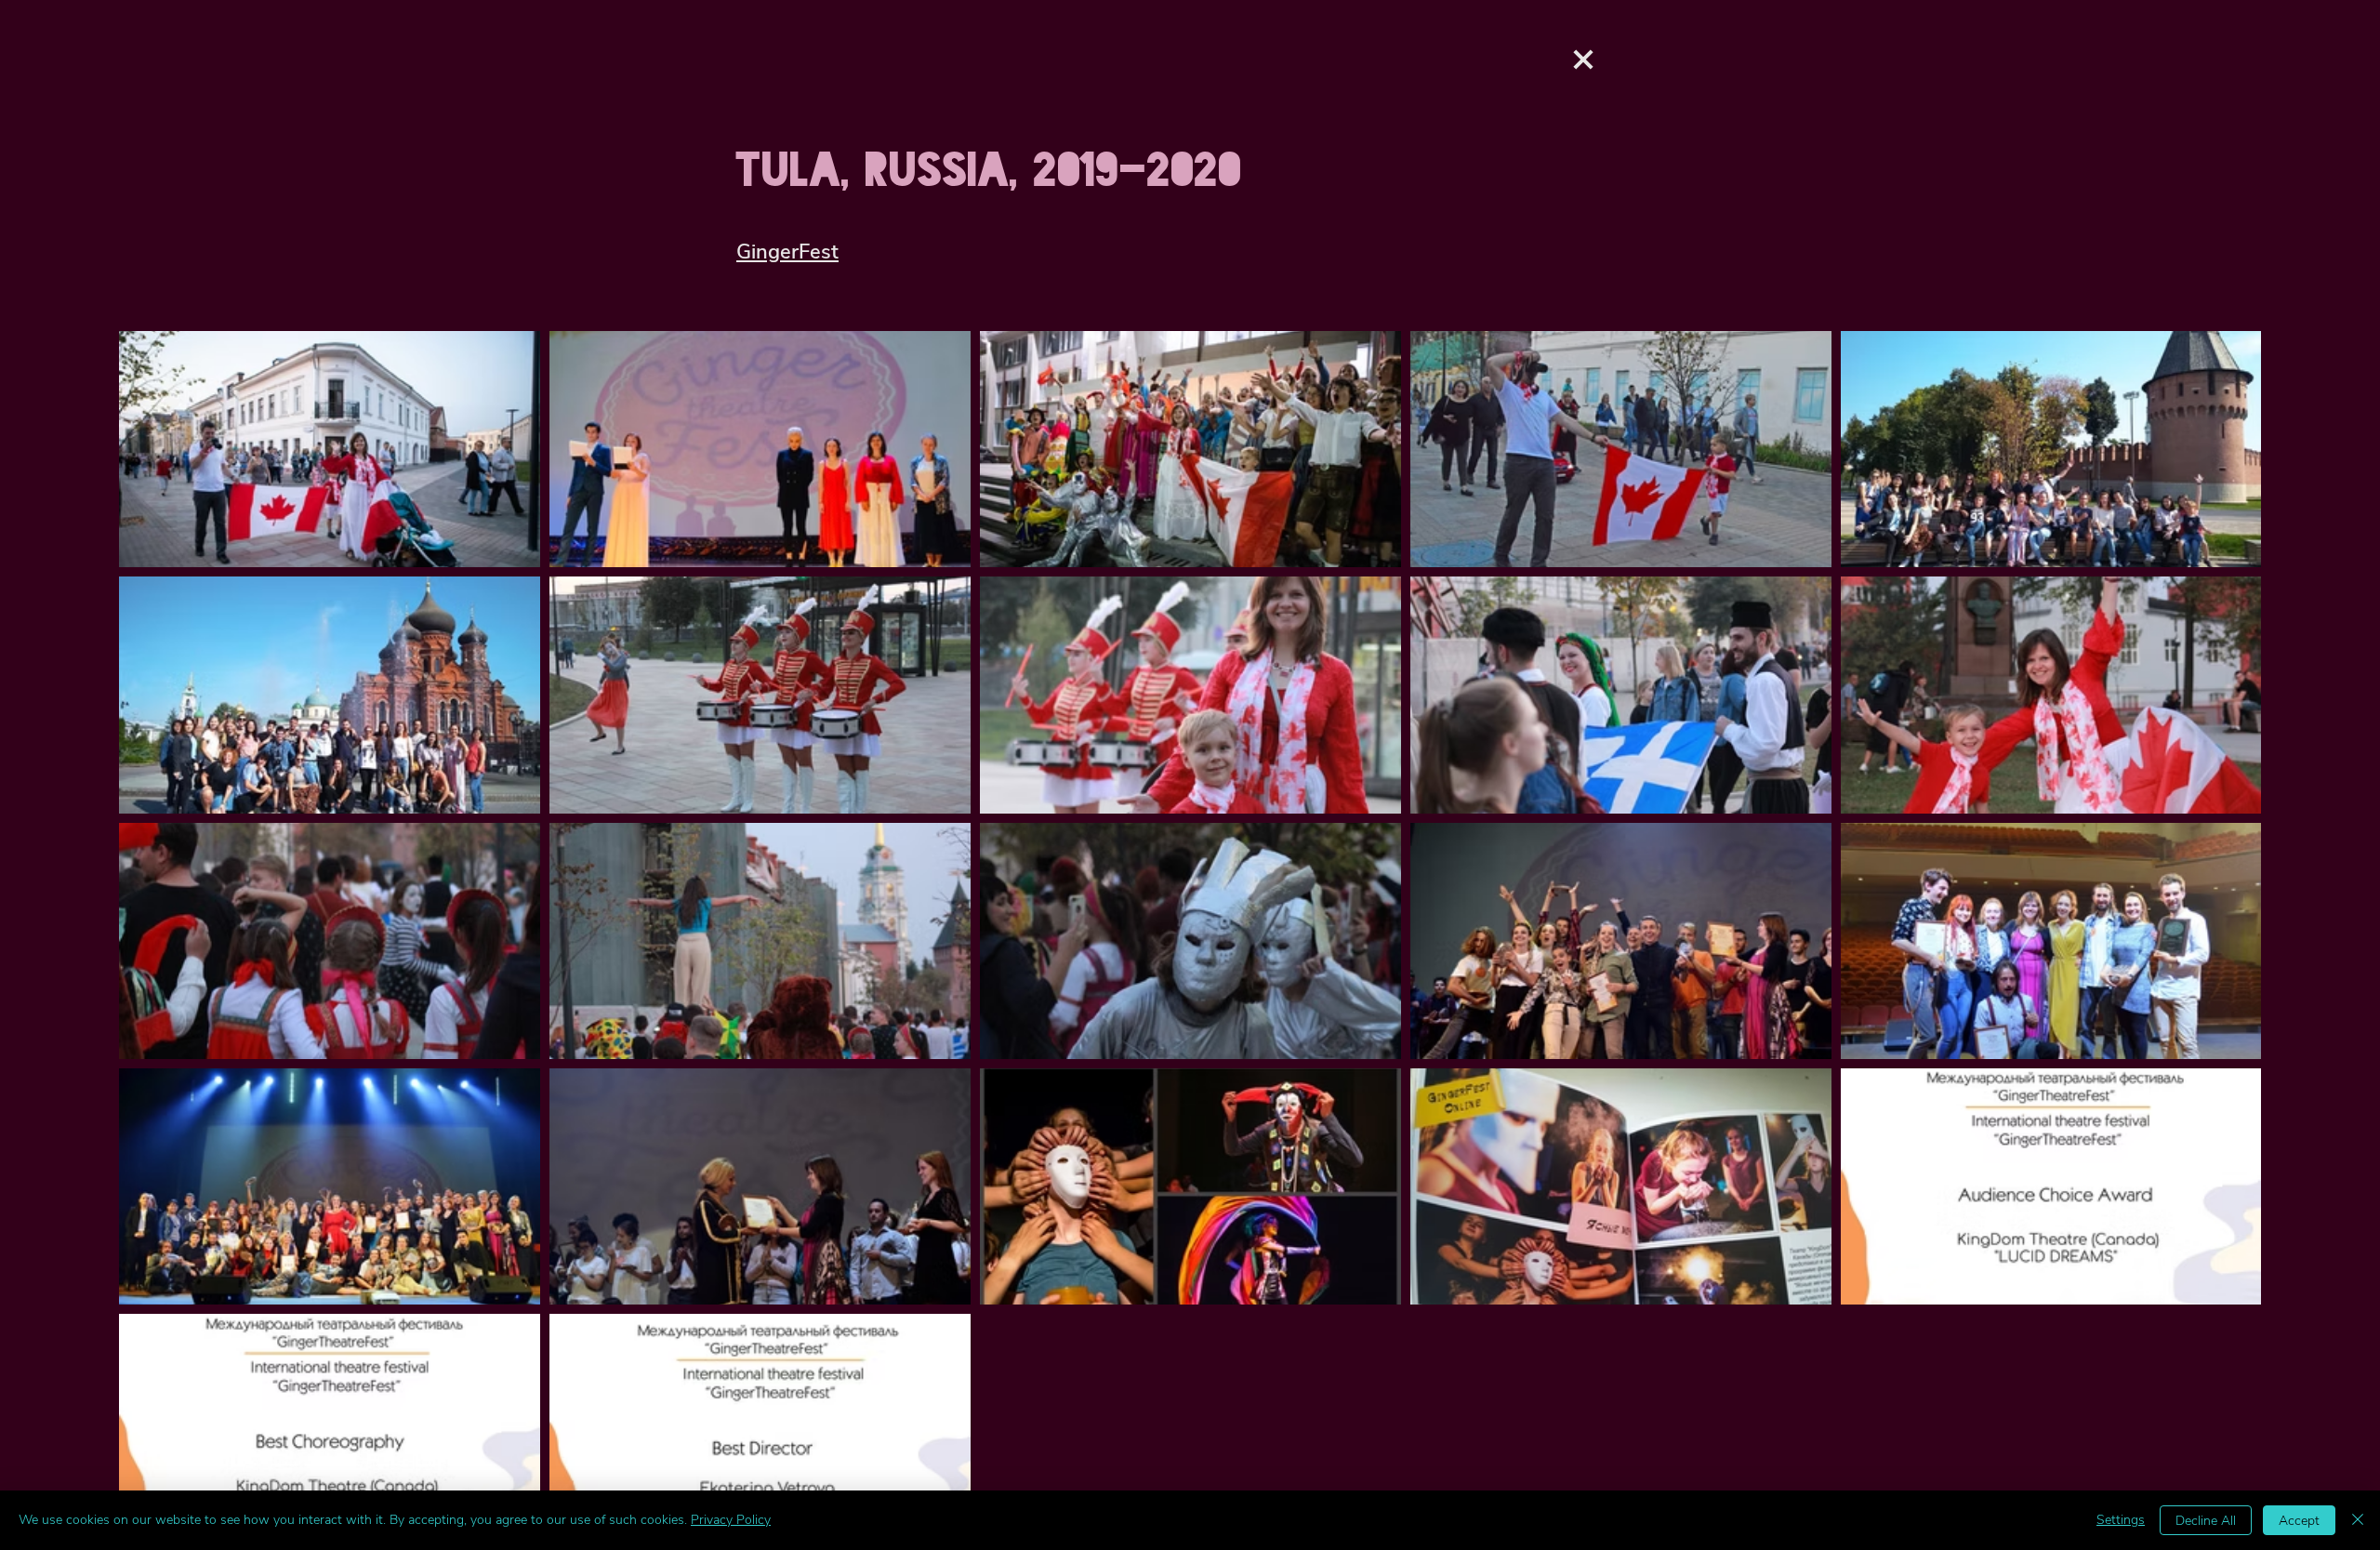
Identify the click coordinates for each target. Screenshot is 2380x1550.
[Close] (2358, 1520)
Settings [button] (2121, 1520)
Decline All (2206, 1521)
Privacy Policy (731, 1520)
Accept (2299, 1521)
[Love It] (1583, 60)
